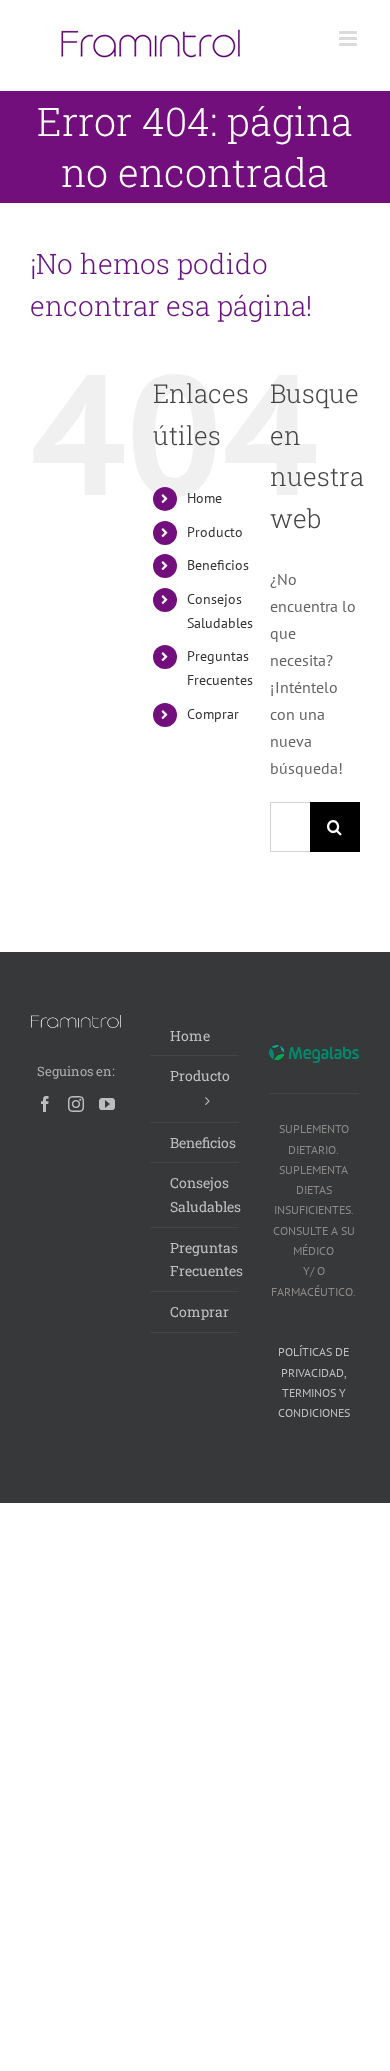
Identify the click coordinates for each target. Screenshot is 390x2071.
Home (204, 498)
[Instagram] (76, 1104)
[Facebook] (45, 1104)
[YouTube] (107, 1104)
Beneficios (218, 565)
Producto (215, 532)
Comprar (213, 714)
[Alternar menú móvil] (349, 38)
